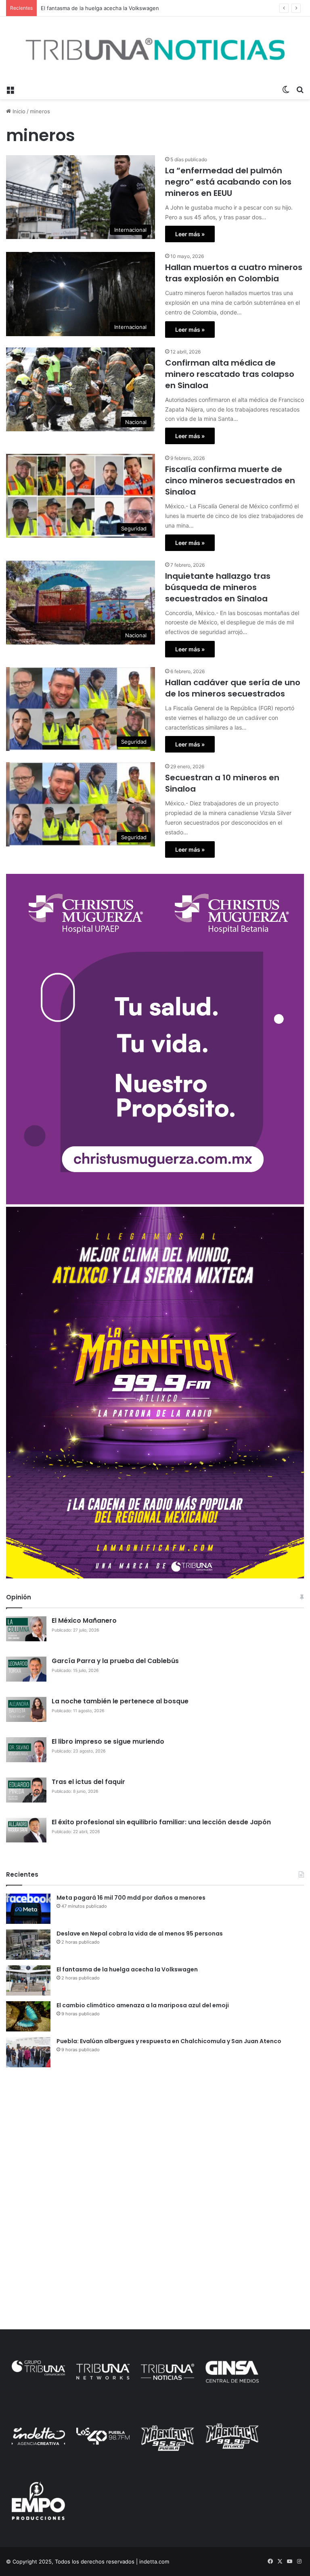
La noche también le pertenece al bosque (120, 1701)
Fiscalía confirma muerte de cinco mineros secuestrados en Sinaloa (230, 480)
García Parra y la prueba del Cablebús (115, 1661)
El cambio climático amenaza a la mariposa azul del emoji (143, 2005)
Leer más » (190, 234)
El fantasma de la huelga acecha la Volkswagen (127, 1969)
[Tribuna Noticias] (155, 49)
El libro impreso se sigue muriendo (108, 1741)
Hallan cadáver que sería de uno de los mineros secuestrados (233, 688)
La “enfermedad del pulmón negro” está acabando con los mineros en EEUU (228, 182)
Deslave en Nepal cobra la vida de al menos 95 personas (140, 1934)
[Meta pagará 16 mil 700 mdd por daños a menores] (28, 1909)
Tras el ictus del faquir (88, 1782)
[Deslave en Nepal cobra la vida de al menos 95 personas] (28, 1945)
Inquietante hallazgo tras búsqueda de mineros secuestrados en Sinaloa (218, 587)
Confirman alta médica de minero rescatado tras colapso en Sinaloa (230, 374)
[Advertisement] (155, 2136)
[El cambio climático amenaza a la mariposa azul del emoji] (28, 2016)
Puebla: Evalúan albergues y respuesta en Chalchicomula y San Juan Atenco (169, 2041)
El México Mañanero (84, 1621)
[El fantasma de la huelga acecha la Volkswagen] (28, 1980)
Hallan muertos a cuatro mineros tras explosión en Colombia (234, 273)
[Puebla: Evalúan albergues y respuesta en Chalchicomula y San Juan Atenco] (28, 2052)
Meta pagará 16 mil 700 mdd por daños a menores (131, 1898)
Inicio (18, 111)
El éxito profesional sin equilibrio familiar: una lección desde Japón (161, 1822)
